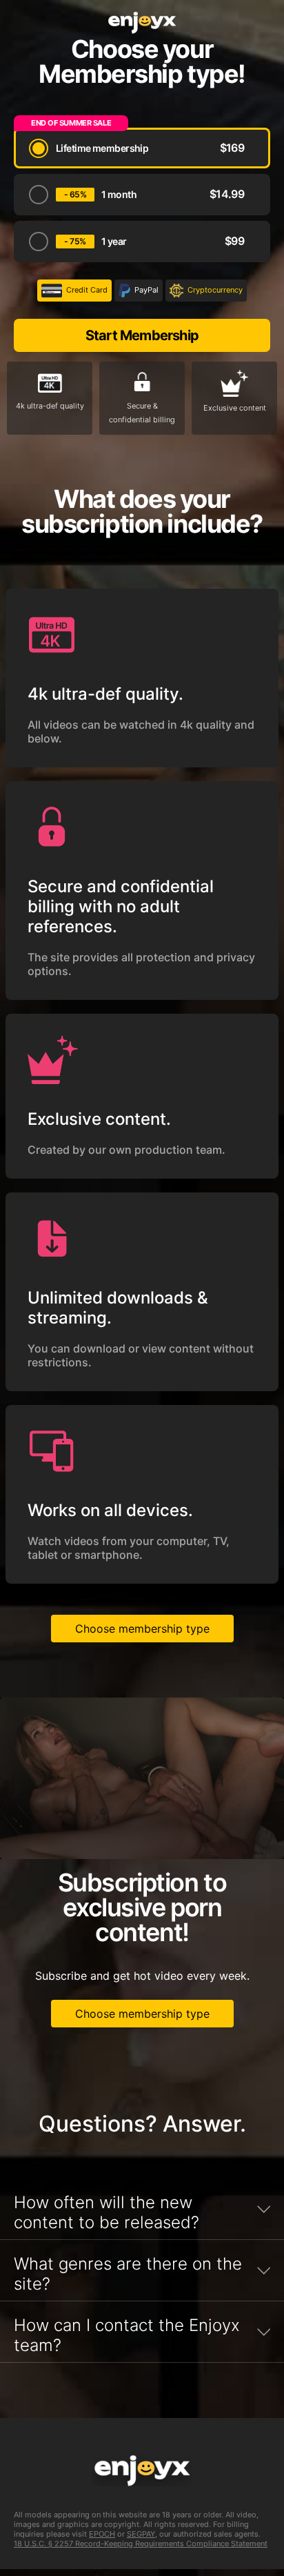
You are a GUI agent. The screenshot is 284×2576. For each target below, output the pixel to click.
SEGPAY (141, 2534)
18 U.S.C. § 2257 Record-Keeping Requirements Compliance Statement (141, 2544)
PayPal (146, 290)
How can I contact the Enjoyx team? (127, 2335)
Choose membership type (142, 1629)
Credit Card (87, 290)
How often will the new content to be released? (106, 2212)
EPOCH (102, 2534)
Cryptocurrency (215, 290)
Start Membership (142, 335)
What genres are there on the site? (128, 2274)
